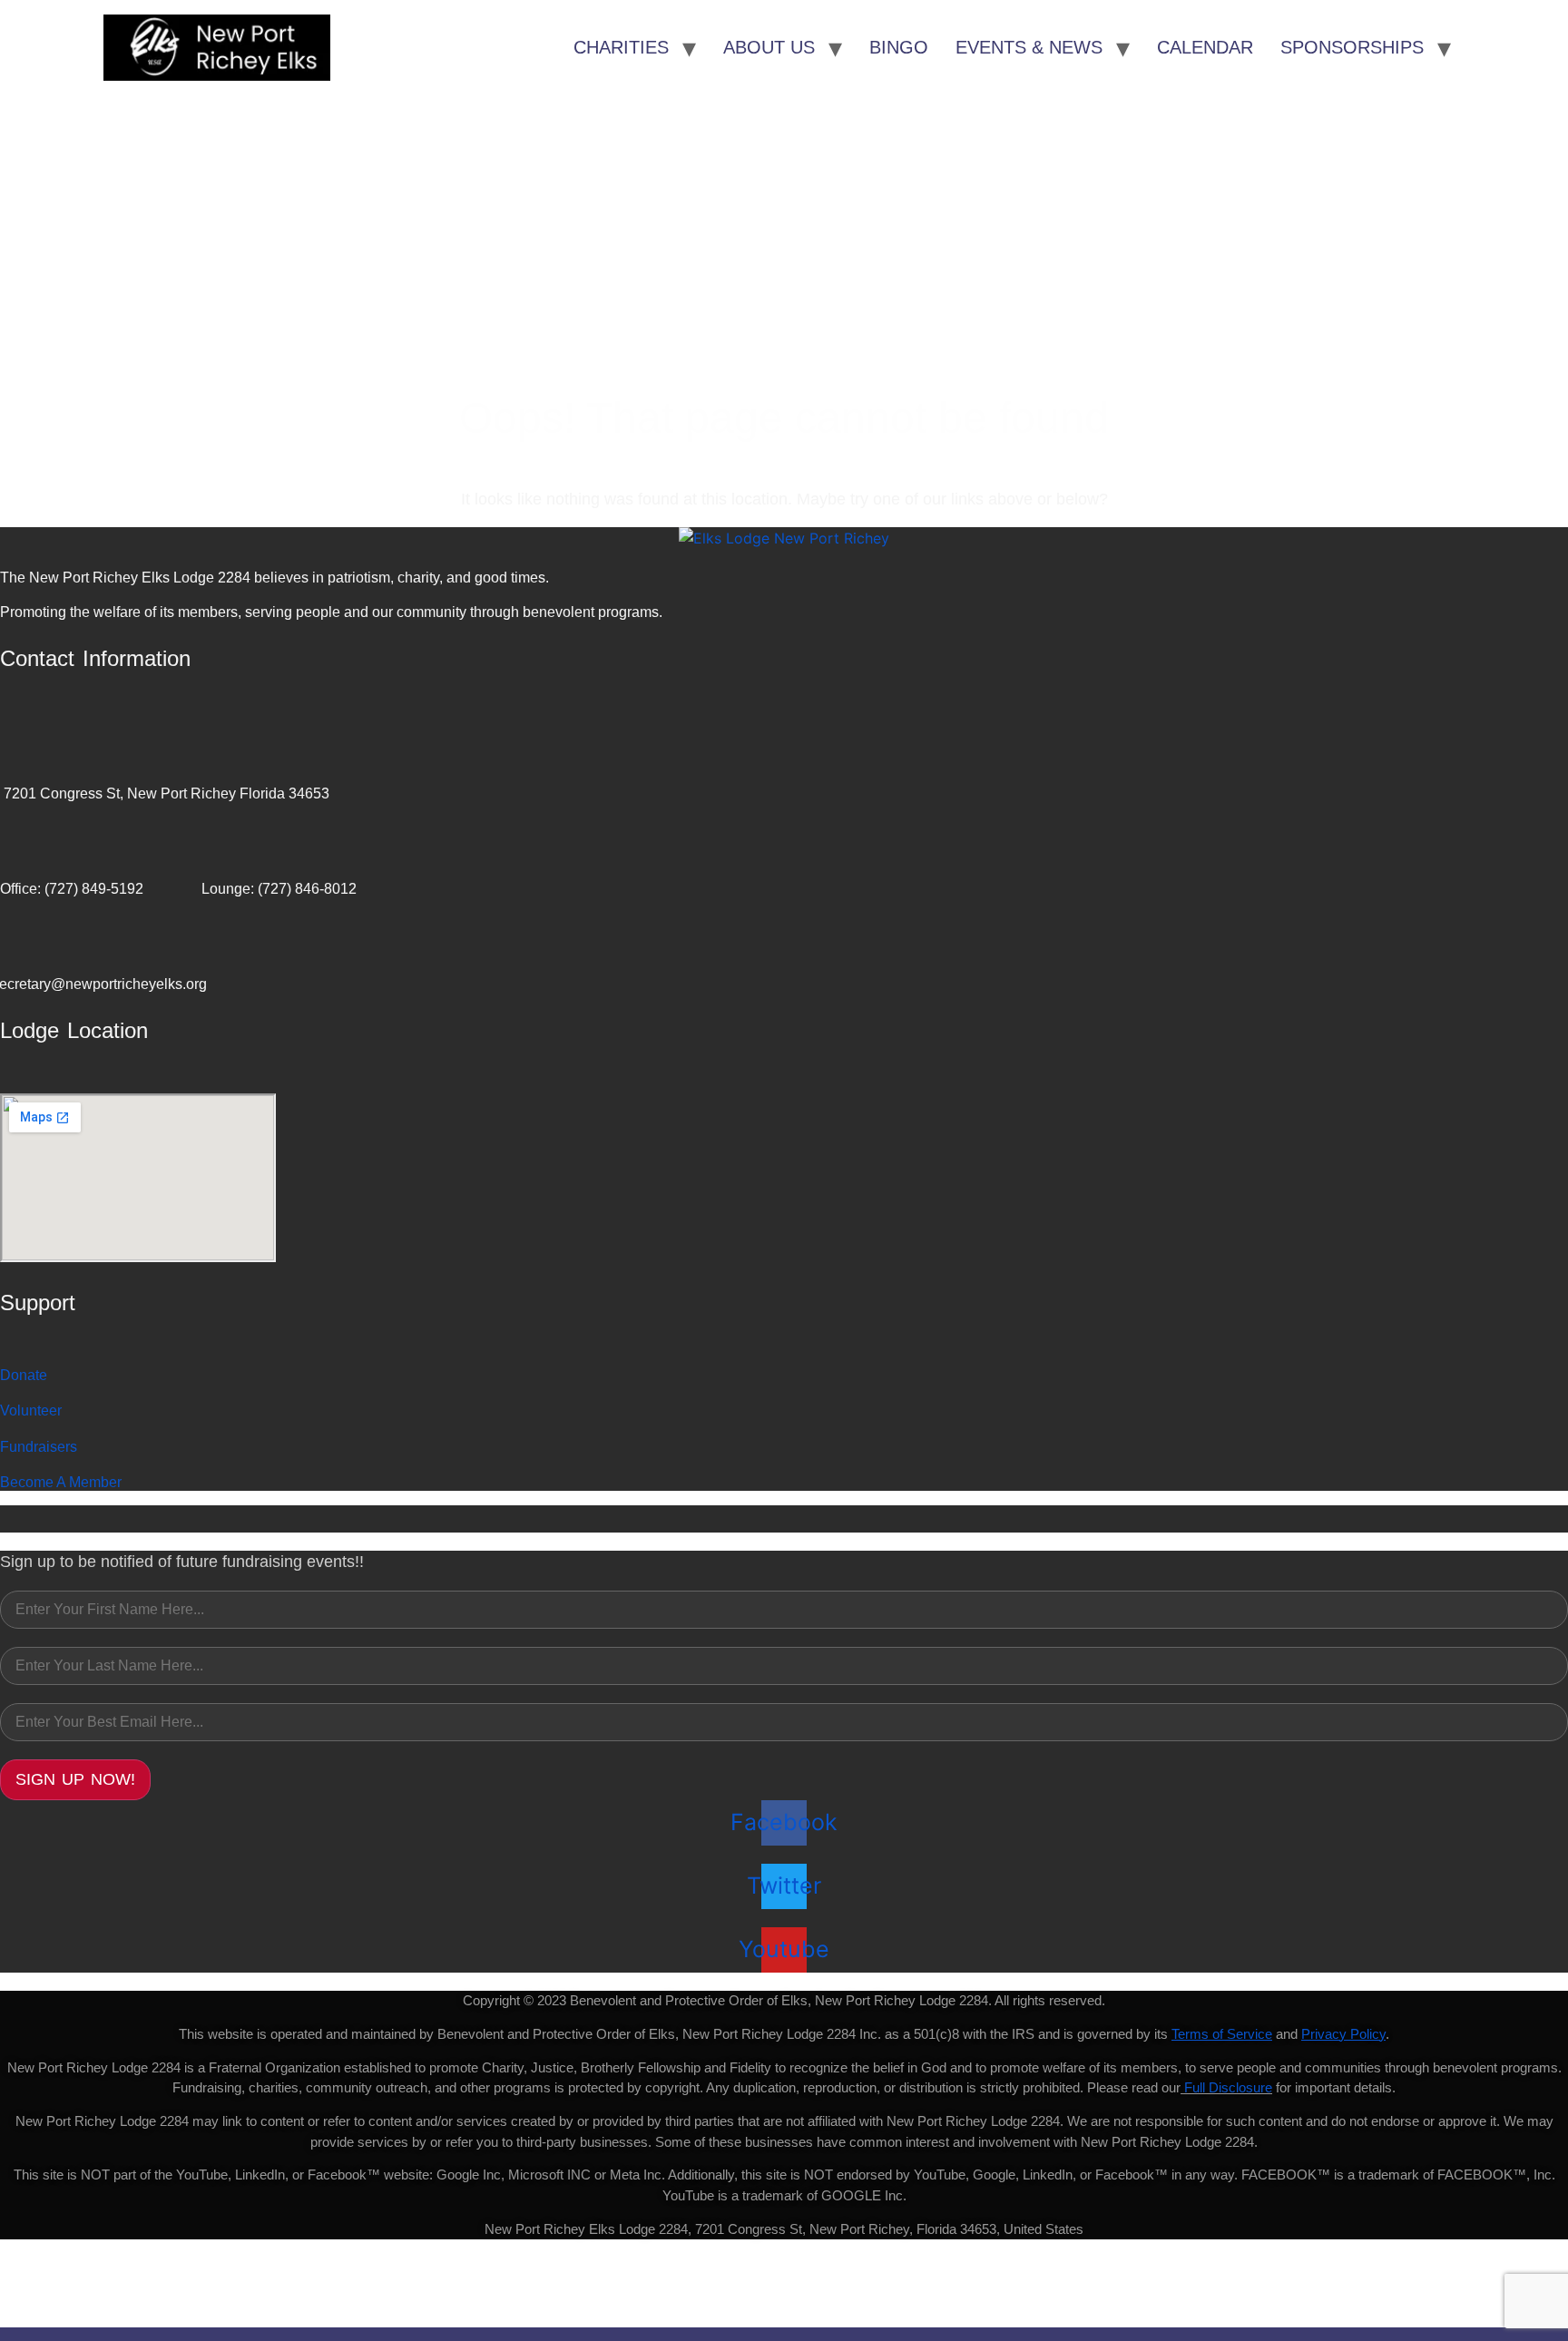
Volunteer (31, 1410)
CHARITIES (621, 47)
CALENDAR (1205, 47)
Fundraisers (39, 1447)
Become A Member (61, 1482)
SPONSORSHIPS (1352, 47)
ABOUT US (769, 47)
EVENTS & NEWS (1029, 47)
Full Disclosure (1228, 2087)
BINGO (899, 47)
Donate (24, 1375)
